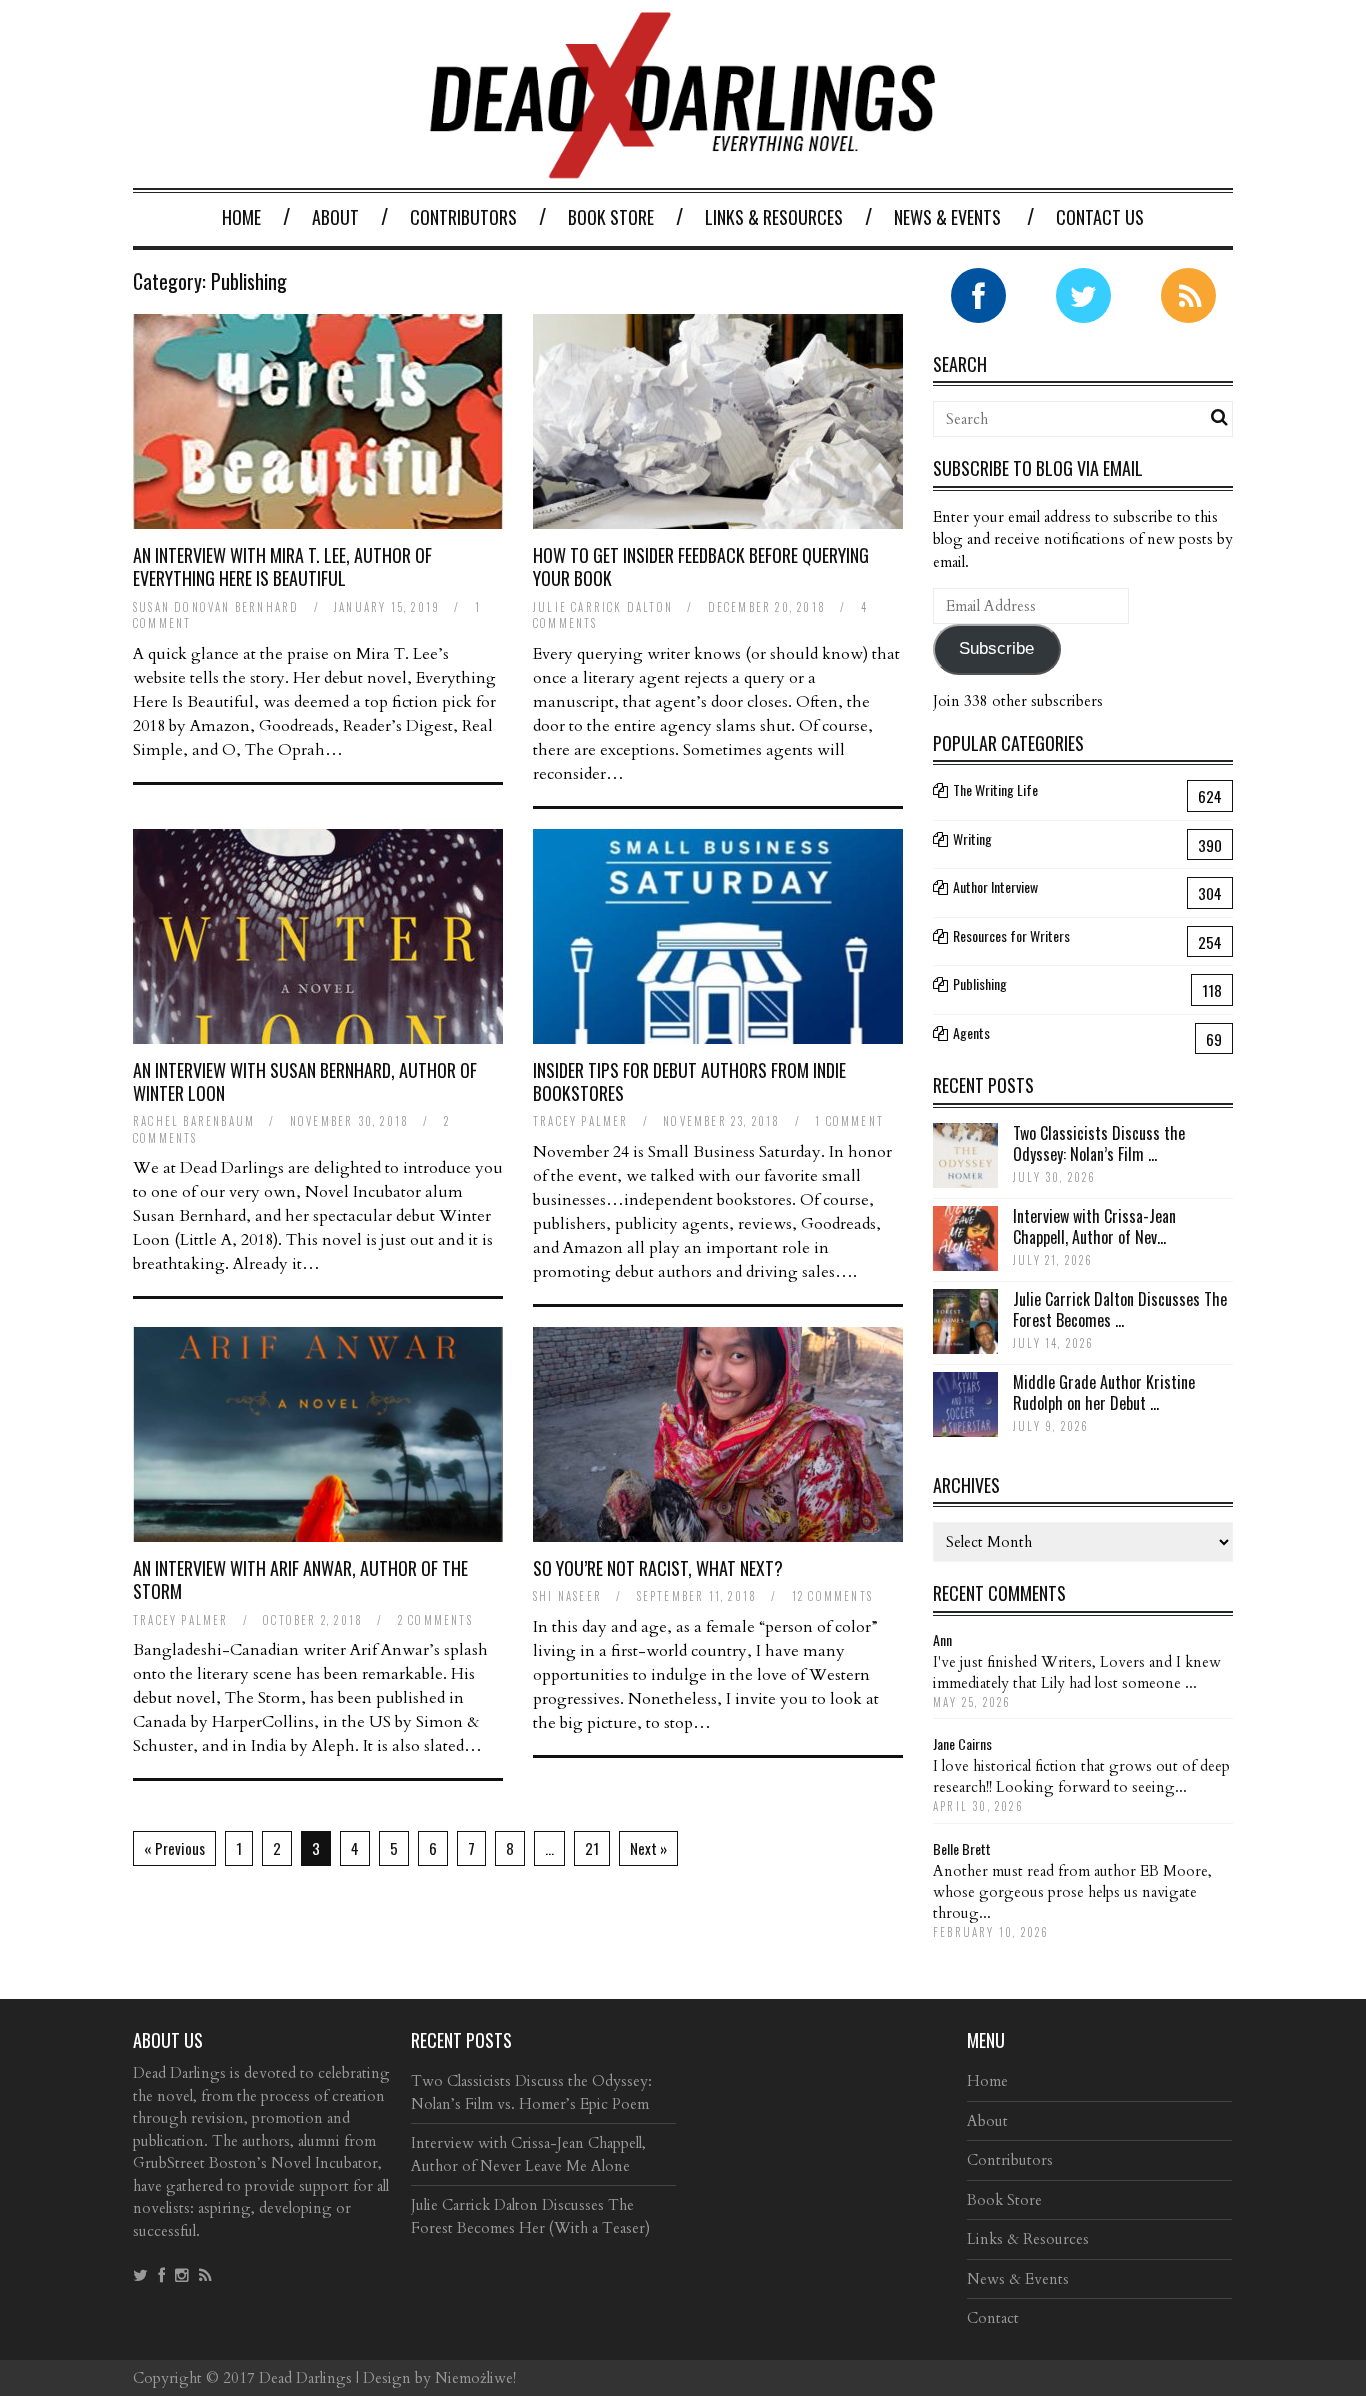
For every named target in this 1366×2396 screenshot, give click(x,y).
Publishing (980, 983)
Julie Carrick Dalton (603, 607)
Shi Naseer (567, 1596)
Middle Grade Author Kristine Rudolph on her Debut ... (1104, 1392)
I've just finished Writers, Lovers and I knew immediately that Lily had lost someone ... (1077, 1672)
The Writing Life (995, 789)
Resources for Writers (1011, 935)
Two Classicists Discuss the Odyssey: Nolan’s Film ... (1099, 1143)
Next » (648, 1848)
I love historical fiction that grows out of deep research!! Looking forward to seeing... (1081, 1776)
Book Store (611, 217)
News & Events (947, 217)
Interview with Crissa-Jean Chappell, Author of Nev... (1094, 1226)
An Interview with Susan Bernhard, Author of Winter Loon (305, 1081)
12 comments (832, 1596)
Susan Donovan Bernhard (216, 607)
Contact (993, 2318)
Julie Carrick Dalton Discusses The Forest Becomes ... (1120, 1309)
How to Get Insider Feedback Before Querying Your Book (701, 566)
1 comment (849, 1121)
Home (241, 217)
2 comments (435, 1620)
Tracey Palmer (581, 1121)
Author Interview (995, 886)
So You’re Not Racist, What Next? (658, 1568)
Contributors (463, 217)
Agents (971, 1032)
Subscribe (996, 648)
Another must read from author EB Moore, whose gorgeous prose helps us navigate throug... (1072, 1892)
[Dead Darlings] (683, 168)
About (335, 217)
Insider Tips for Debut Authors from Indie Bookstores (689, 1081)
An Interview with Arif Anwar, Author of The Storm (300, 1579)
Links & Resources (774, 217)
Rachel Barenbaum (194, 1121)
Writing (972, 838)
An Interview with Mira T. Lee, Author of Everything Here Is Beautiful (282, 566)
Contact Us (1100, 217)
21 (592, 1848)
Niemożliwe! (475, 2378)
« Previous (174, 1848)
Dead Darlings (305, 2378)
